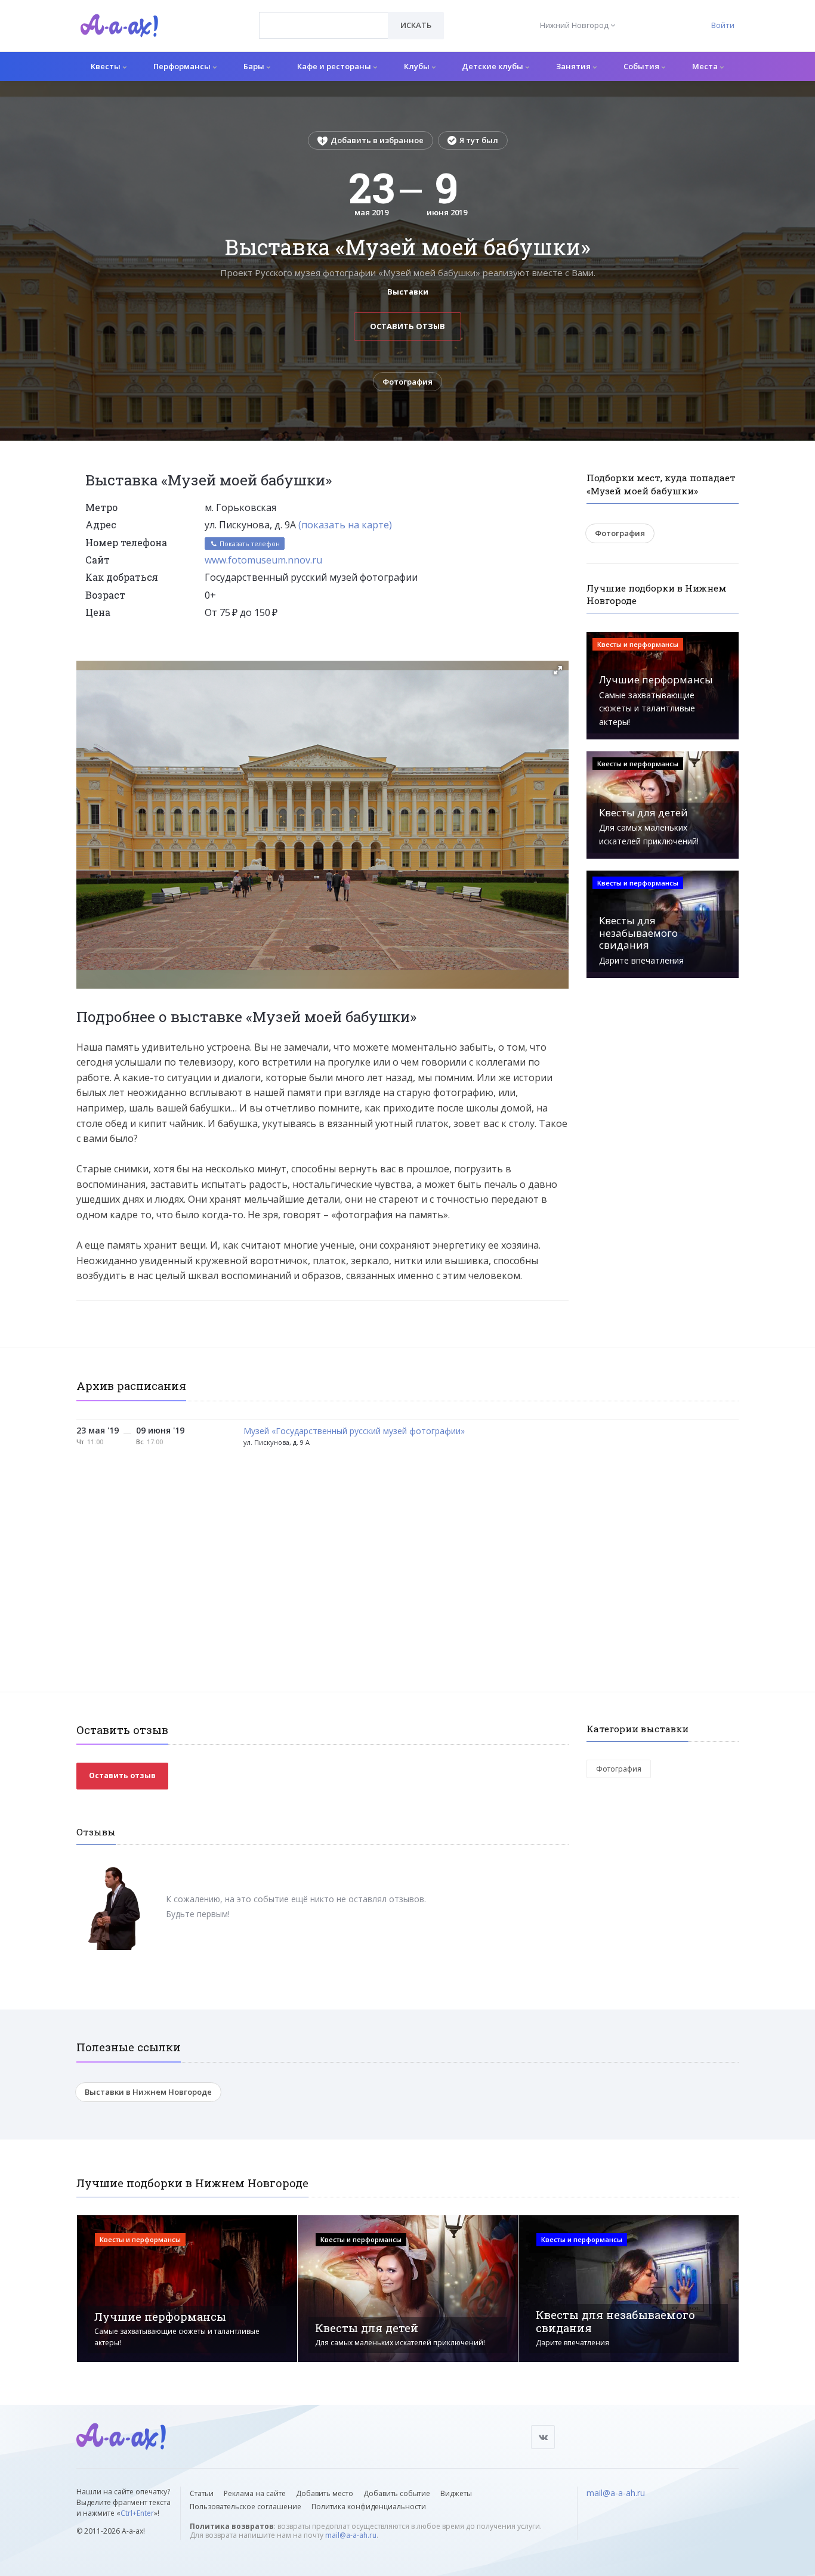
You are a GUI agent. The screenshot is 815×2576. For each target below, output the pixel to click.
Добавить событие (397, 2493)
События (642, 66)
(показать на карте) (345, 525)
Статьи (202, 2493)
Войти (723, 25)
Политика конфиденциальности (369, 2507)
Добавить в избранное (377, 140)
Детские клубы (493, 66)
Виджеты (456, 2493)
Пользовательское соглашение (246, 2507)
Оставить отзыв (407, 326)
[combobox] (324, 25)
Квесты (106, 66)
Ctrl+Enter (137, 2513)
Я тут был (479, 140)
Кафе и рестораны (335, 66)
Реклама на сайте (255, 2493)
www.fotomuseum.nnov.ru (263, 560)
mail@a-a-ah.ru (351, 2535)
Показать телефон (249, 544)
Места (706, 66)
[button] (558, 670)
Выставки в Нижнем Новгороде (148, 2092)
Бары (255, 66)
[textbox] (324, 17)
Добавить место (325, 2493)
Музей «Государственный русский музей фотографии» (354, 1431)
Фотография (407, 382)
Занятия (574, 66)
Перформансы (183, 66)
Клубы (418, 66)
